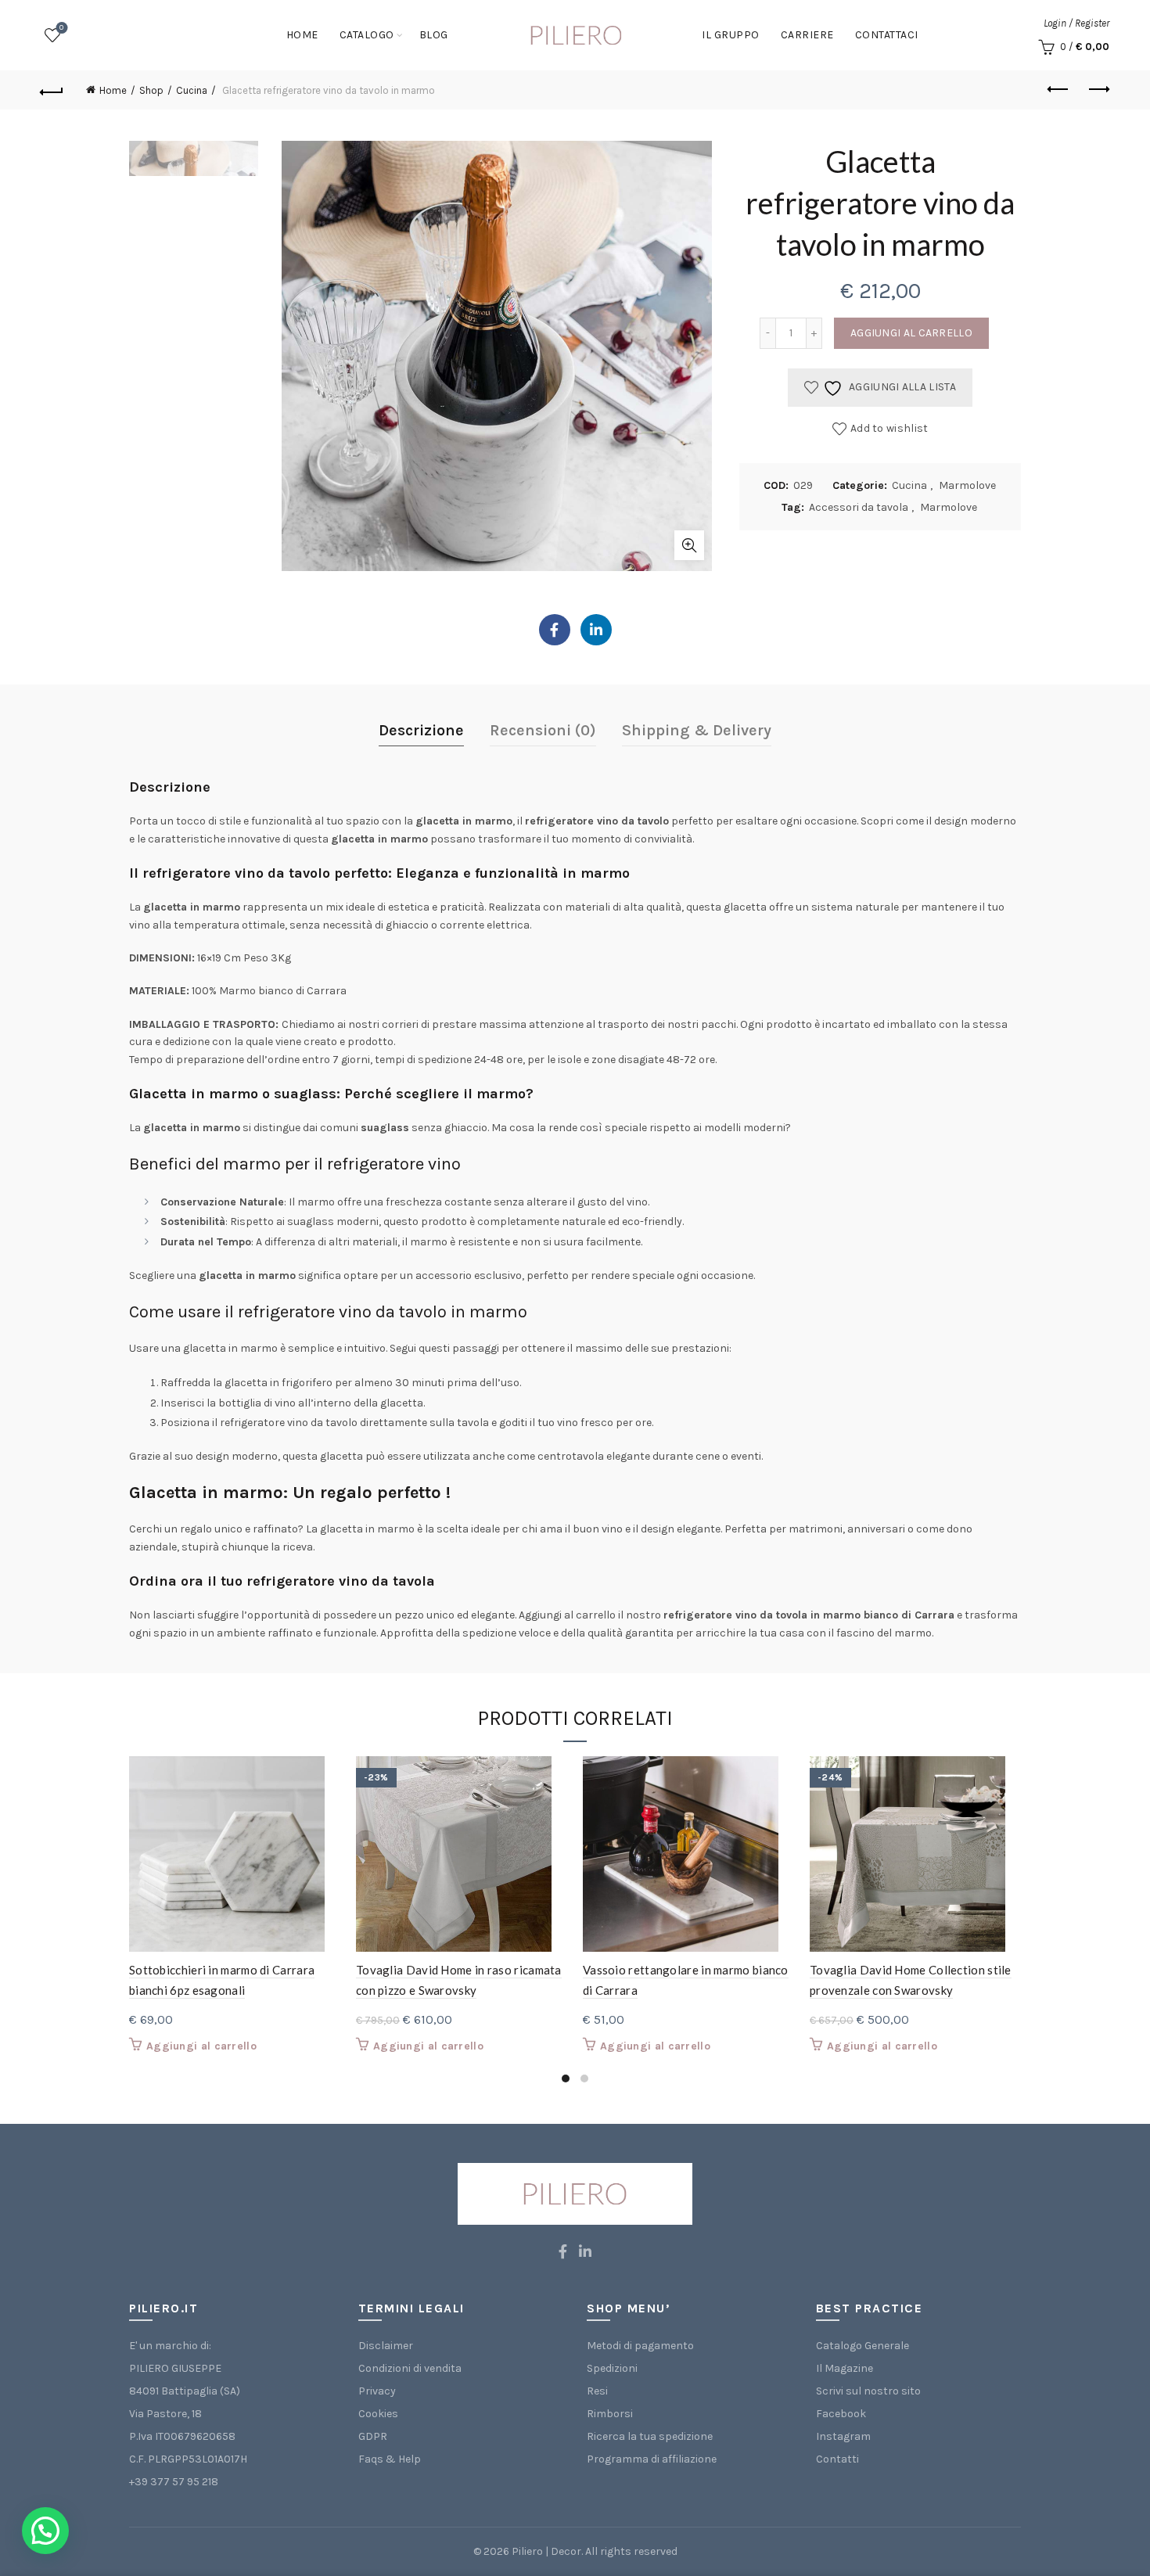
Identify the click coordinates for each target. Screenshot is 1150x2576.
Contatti (837, 2459)
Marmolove (967, 485)
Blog (434, 35)
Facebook (841, 2414)
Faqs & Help (390, 2459)
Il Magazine (845, 2368)
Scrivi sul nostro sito (868, 2391)
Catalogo (367, 35)
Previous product (1058, 90)
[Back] (52, 90)
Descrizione (421, 730)
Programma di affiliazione (652, 2459)
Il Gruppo (731, 35)
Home (302, 35)
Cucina (192, 90)
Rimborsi (610, 2414)
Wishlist (61, 28)
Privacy (377, 2391)
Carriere (807, 35)
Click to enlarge (689, 545)
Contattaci (887, 35)
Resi (597, 2391)
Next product (1098, 90)
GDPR (373, 2436)
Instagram (843, 2436)
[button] (45, 2531)
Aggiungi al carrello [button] (201, 2046)
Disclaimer (386, 2346)
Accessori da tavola (859, 507)
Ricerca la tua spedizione (650, 2436)
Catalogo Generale (862, 2346)
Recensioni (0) (543, 730)
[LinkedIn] (596, 630)
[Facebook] (555, 630)
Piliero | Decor (546, 2551)
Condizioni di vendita (410, 2368)
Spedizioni (612, 2368)
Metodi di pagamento (640, 2346)
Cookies (378, 2414)
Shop (151, 90)
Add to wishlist (889, 428)
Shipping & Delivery (697, 730)
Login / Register (1076, 23)
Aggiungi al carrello (911, 333)
